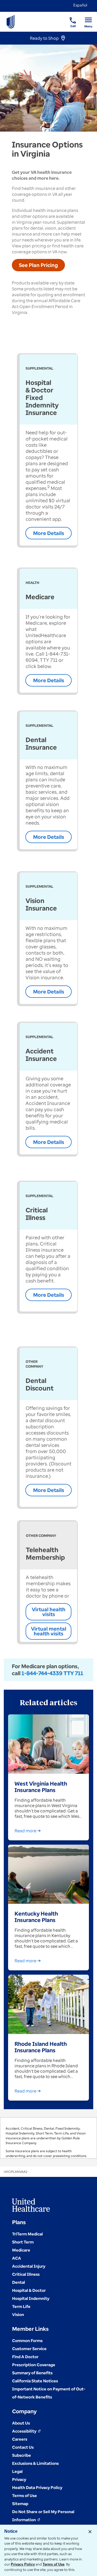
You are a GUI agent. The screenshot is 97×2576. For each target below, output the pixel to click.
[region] (48, 2138)
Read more (25, 1831)
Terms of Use (53, 2564)
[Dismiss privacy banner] (90, 2532)
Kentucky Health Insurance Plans (36, 1917)
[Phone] (69, 18)
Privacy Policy (23, 2564)
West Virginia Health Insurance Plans (41, 1787)
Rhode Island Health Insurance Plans (41, 2047)
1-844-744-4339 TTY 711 (52, 1673)
